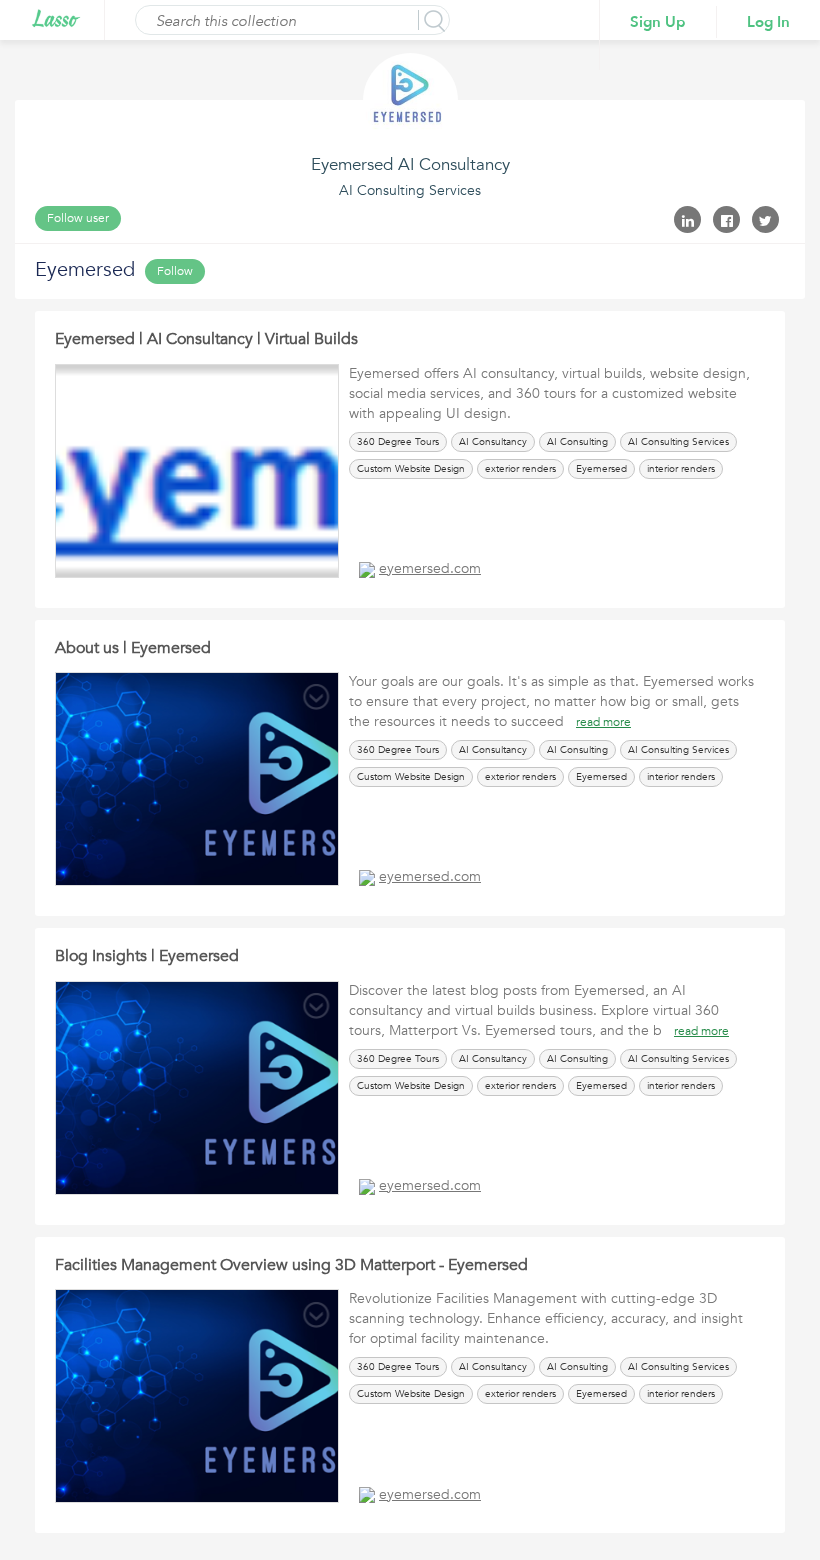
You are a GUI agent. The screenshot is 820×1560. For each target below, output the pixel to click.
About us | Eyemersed (133, 648)
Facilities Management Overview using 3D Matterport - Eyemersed (291, 1265)
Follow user (78, 218)
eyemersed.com (430, 568)
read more (603, 722)
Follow (175, 271)
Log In (768, 22)
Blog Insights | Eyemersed (147, 956)
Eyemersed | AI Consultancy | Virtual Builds (206, 339)
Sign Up (658, 22)
